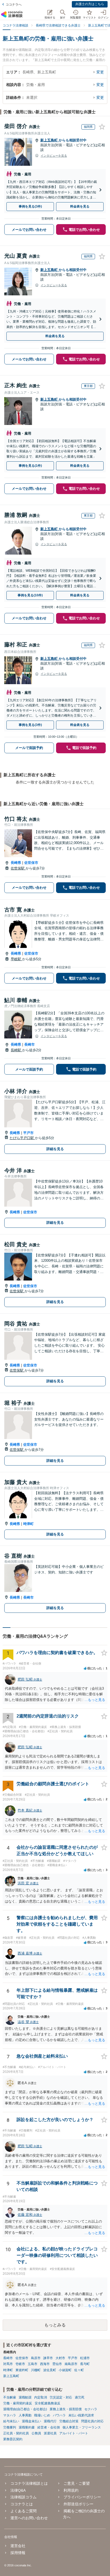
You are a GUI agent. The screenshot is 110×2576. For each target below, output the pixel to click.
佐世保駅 (18, 868)
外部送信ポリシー (78, 2504)
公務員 (36, 2433)
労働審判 (10, 2427)
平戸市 (28, 1133)
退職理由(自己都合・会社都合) (25, 2409)
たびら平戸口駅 (22, 1138)
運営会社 (18, 2546)
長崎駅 (16, 1050)
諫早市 (48, 2358)
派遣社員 (50, 2433)
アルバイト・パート (74, 2433)
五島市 (33, 2364)
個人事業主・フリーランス (82, 2427)
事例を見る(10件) (30, 595)
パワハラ (59, 2415)
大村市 (60, 2358)
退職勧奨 (25, 2397)
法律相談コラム (23, 2497)
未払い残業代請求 (81, 2415)
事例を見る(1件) (30, 466)
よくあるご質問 (23, 2511)
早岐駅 (16, 959)
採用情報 (18, 2553)
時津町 (28, 1524)
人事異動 (25, 2415)
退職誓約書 (27, 2427)
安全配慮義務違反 (48, 2403)
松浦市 (85, 2358)
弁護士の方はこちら (90, 4)
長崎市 (30, 1044)
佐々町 (79, 2370)
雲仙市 (57, 2364)
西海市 (45, 2364)
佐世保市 (31, 863)
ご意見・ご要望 (77, 2483)
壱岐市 (20, 2364)
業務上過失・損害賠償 (66, 2409)
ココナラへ (14, 5)
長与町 (85, 2364)
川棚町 (36, 2370)
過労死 (80, 2397)
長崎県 (16, 863)
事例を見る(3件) (30, 206)
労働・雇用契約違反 (18, 2403)
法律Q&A (18, 2490)
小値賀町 (65, 2370)
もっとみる (55, 2325)
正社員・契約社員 (16, 2433)
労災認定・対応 (61, 2397)
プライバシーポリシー (82, 2497)
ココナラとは (22, 2504)
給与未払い (11, 2421)
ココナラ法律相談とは (29, 2483)
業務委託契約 (13, 2439)
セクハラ (91, 2409)
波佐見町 (50, 2370)
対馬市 (8, 2364)
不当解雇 (10, 2397)
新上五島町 (50, 140)
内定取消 (41, 2397)
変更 (100, 72)
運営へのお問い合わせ (29, 2518)
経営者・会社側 (49, 2427)
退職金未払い (32, 2421)
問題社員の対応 (92, 2421)
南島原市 (71, 2364)
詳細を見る (55, 1149)
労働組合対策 (69, 2421)
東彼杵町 (22, 2370)
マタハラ (10, 2415)
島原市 (36, 2358)
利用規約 (71, 2490)
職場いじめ (42, 2415)
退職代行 (50, 2421)
